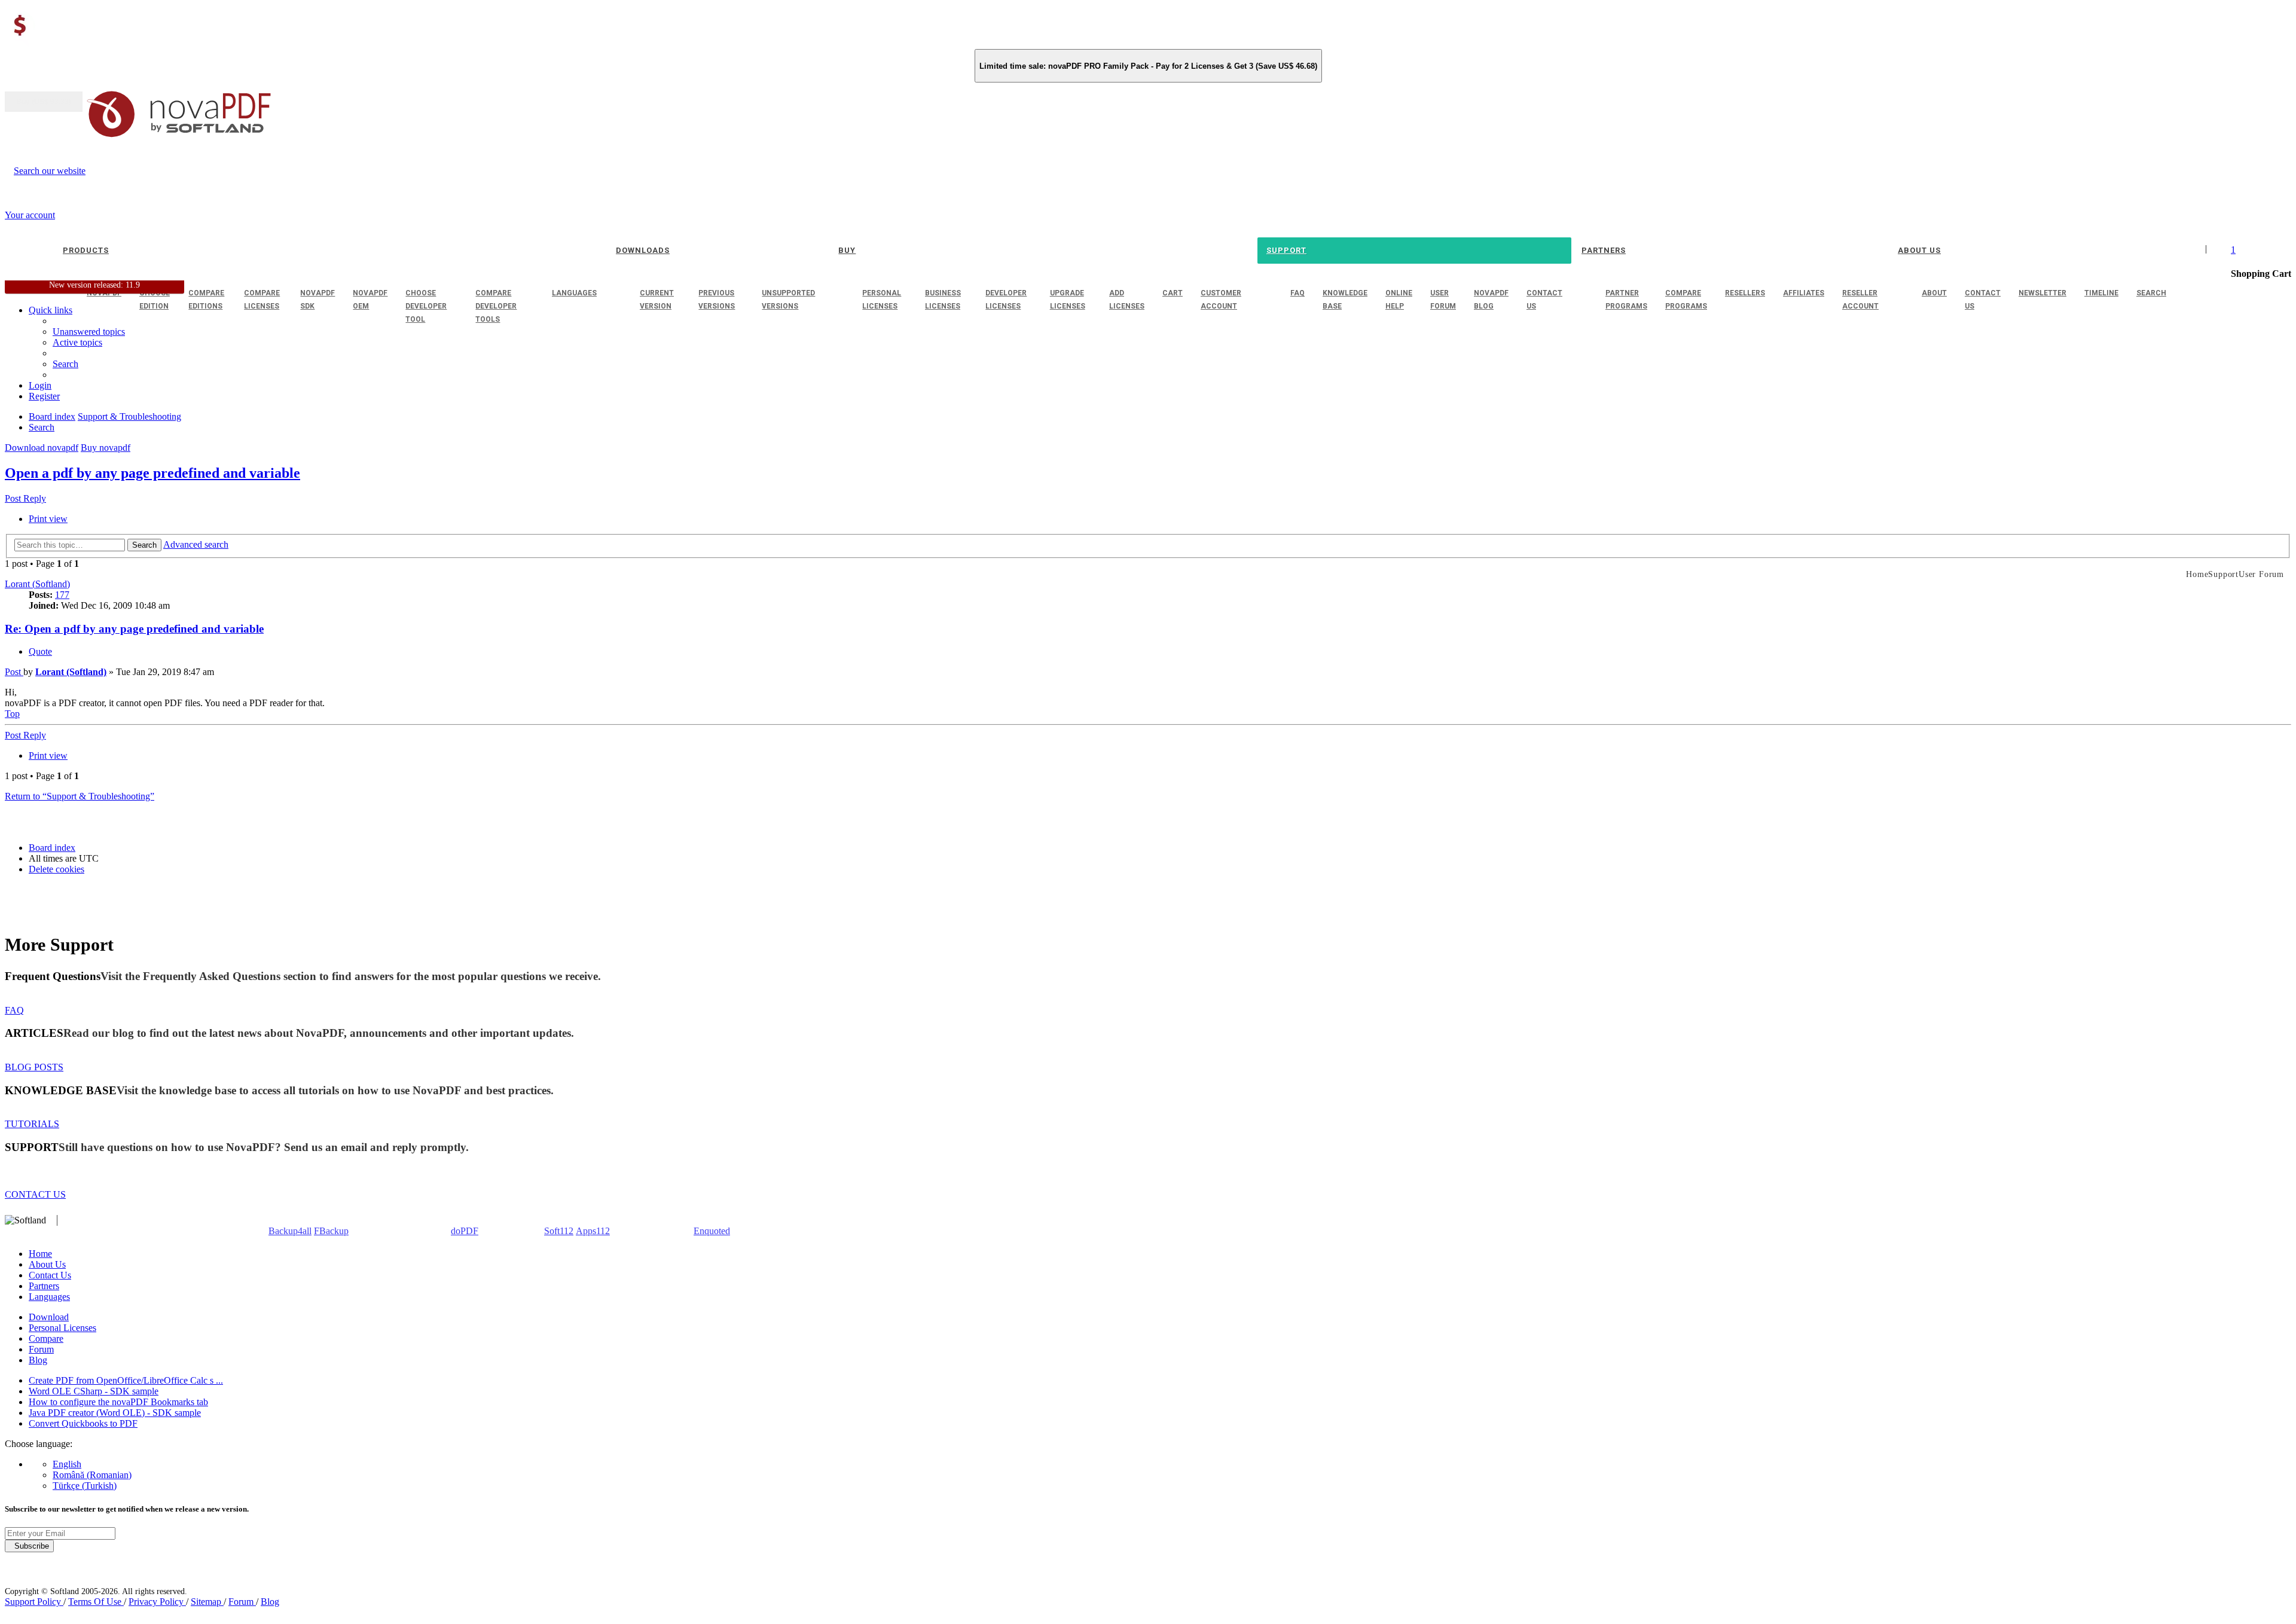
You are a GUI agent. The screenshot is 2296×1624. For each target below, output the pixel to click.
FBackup (331, 1231)
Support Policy (34, 1602)
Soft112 (559, 1231)
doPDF (465, 1231)
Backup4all (290, 1231)
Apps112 (593, 1231)
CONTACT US (35, 1194)
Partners (44, 1286)
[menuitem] (77, 342)
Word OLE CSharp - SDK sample (94, 1391)
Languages (49, 1297)
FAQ (14, 1010)
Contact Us (50, 1275)
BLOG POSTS (34, 1067)
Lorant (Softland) (37, 584)
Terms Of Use (96, 1602)
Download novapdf (42, 448)
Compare (46, 1338)
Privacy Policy (157, 1602)
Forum (41, 1349)
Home (40, 1254)
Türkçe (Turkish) (85, 1486)
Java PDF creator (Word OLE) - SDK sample (115, 1413)
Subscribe (29, 1546)
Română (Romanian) (92, 1475)
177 (62, 595)
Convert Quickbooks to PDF (83, 1423)
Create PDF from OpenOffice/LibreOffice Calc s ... (126, 1380)
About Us (47, 1264)
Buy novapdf (106, 448)
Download (49, 1317)
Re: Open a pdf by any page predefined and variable (134, 629)
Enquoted (712, 1231)
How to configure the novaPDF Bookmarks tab (118, 1402)
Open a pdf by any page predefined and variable (152, 473)
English (67, 1464)
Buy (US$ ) (44, 102)
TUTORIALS (32, 1124)
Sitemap (207, 1602)
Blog (38, 1360)
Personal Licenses (62, 1328)
